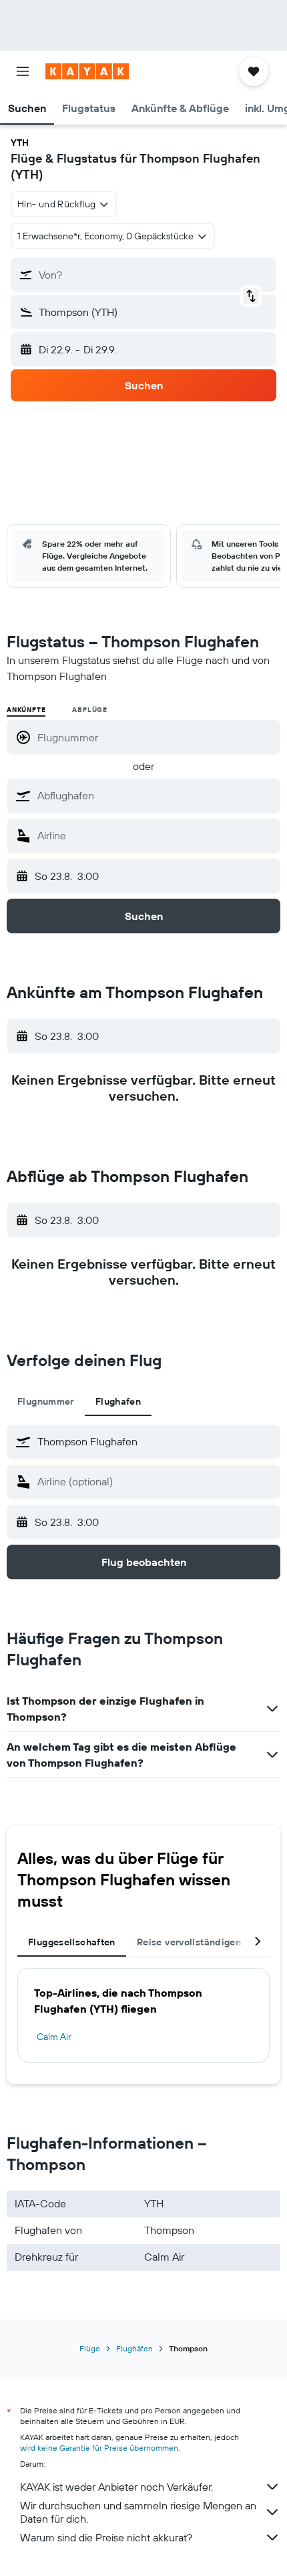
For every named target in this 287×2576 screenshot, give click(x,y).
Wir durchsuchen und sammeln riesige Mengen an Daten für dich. (138, 2512)
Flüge (90, 2348)
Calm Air (54, 2037)
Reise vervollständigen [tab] (189, 1942)
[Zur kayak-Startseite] (87, 71)
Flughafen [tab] (118, 1401)
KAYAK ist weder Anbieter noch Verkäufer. (116, 2487)
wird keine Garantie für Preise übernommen (99, 2448)
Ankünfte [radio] (26, 710)
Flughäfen (134, 2348)
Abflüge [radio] (90, 710)
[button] (23, 71)
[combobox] (156, 795)
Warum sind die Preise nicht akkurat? (106, 2537)
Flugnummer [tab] (46, 1401)
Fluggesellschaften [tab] (72, 1942)
